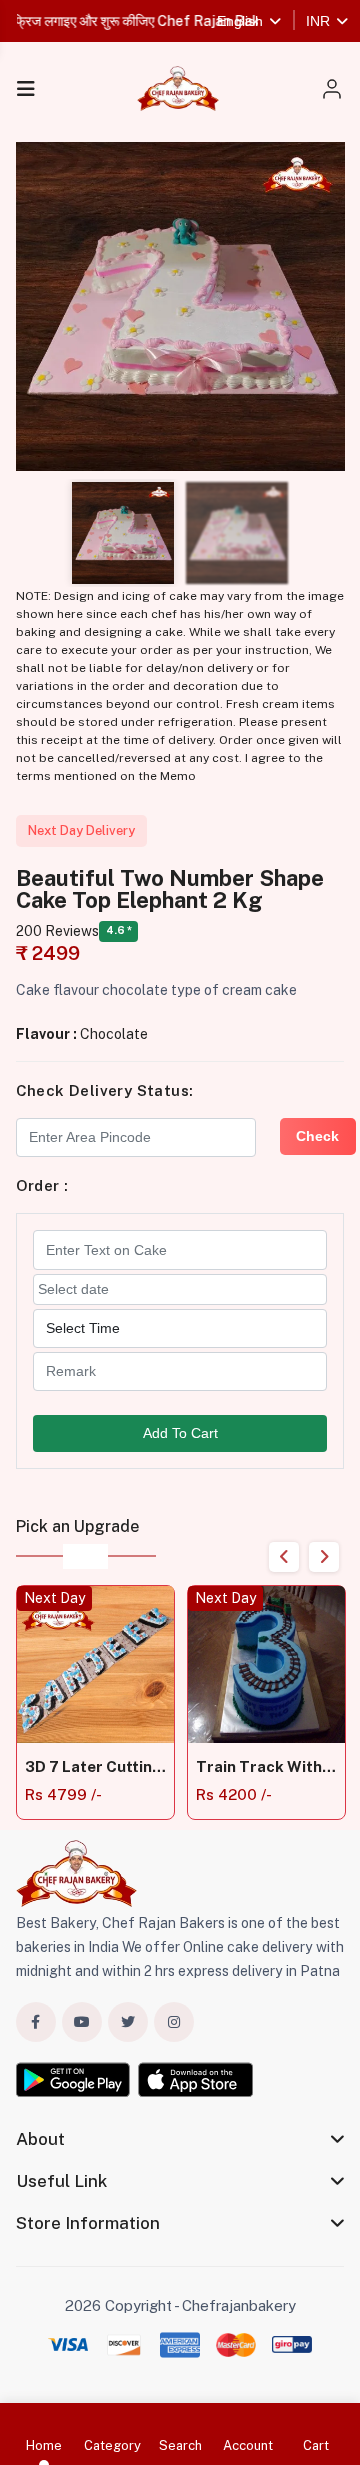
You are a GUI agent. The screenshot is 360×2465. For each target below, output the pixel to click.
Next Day (54, 1598)
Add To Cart (180, 1433)
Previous (284, 1557)
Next (324, 1557)
